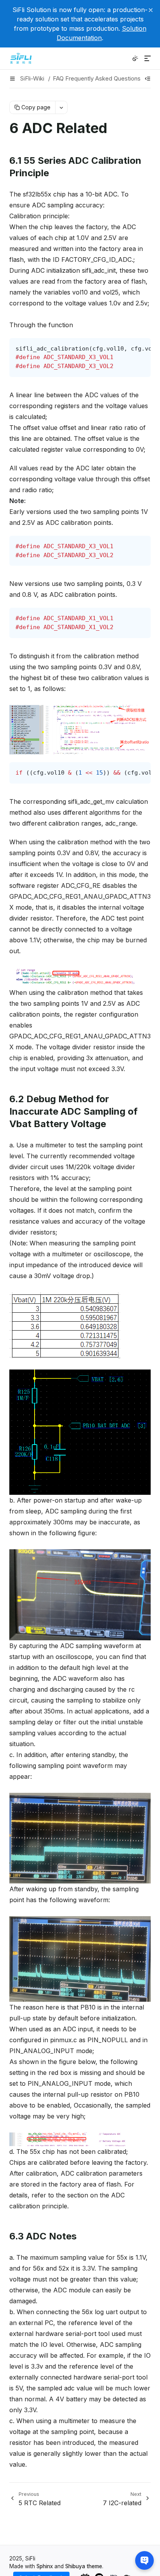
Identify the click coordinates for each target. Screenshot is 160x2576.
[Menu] (148, 58)
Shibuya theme (84, 2566)
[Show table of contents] (148, 79)
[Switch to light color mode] (135, 58)
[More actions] (61, 107)
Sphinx (45, 2566)
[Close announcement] (151, 10)
